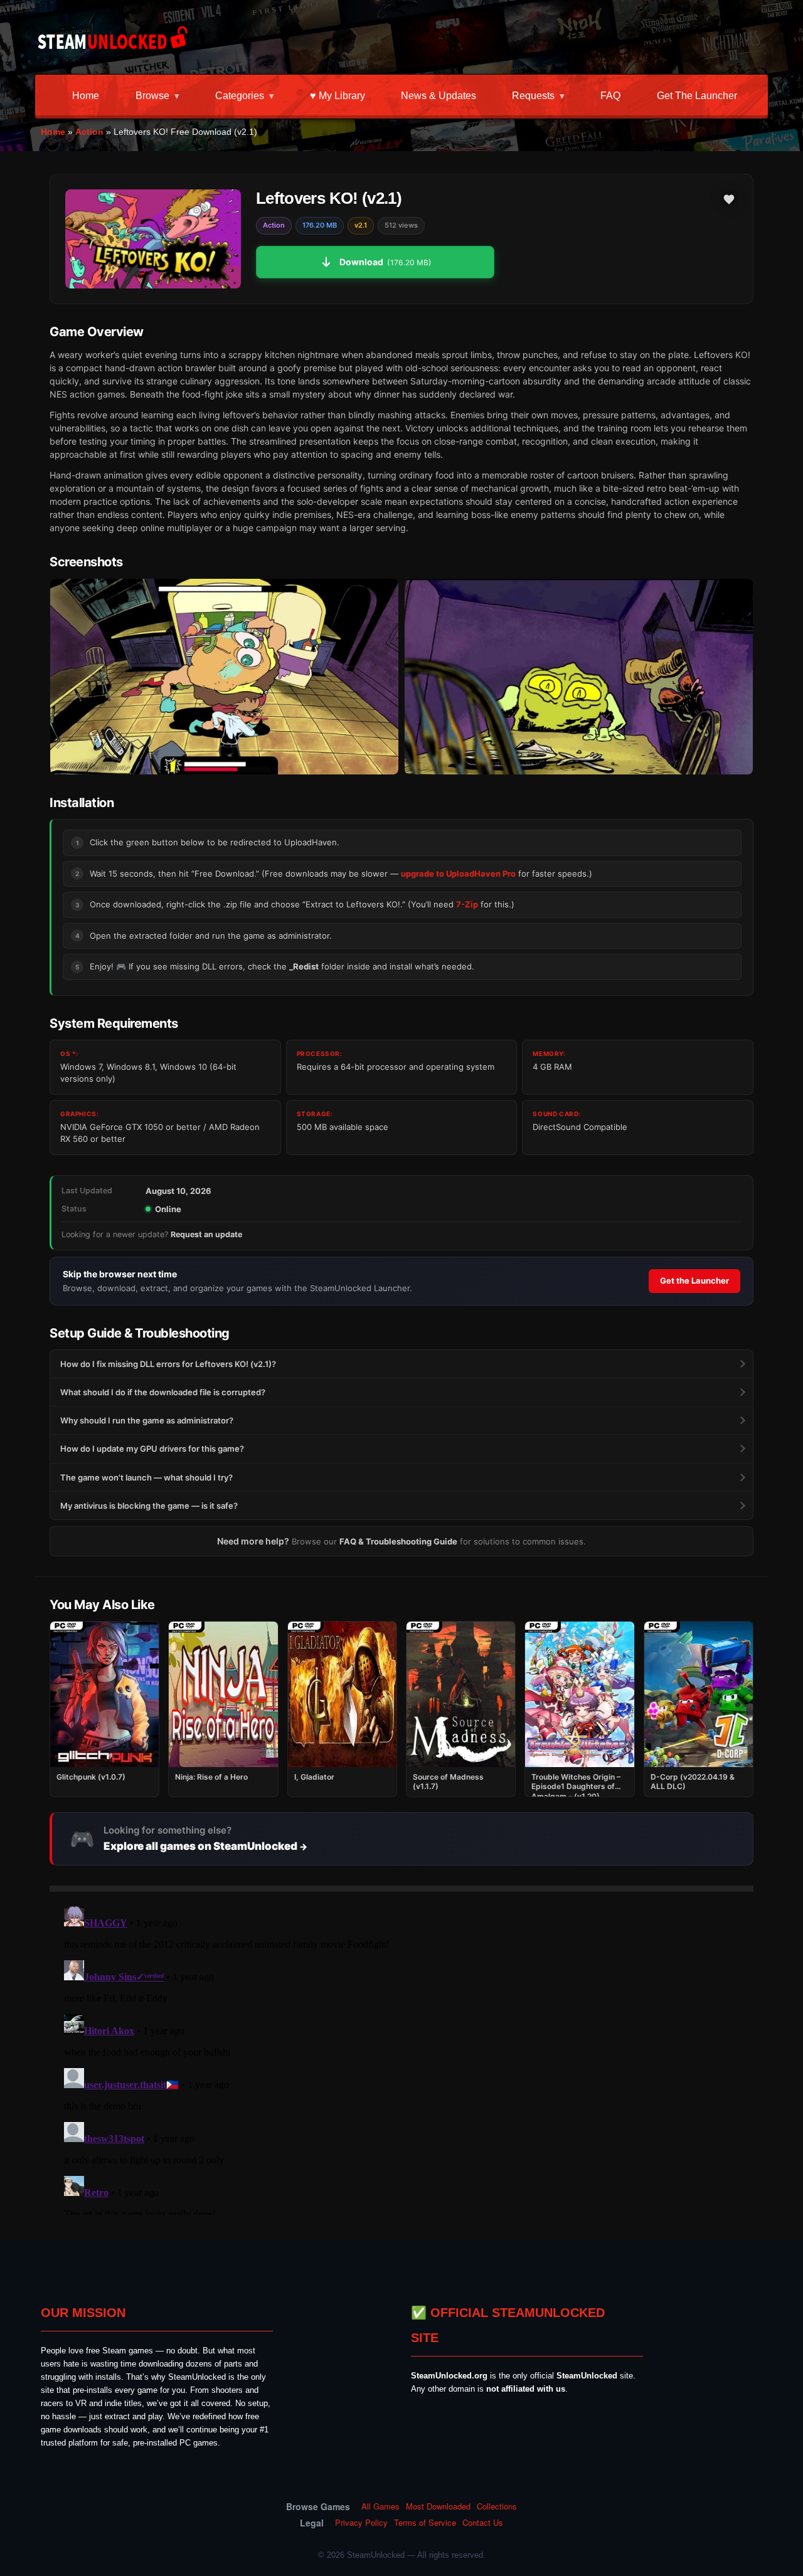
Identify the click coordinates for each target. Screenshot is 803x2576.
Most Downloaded (438, 2506)
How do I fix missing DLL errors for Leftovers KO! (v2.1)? (168, 1364)
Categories (240, 96)
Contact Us (483, 2523)
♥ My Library (338, 96)
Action (89, 132)
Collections (497, 2506)
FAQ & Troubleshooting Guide (398, 1541)
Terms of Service (425, 2523)
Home (86, 96)
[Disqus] (401, 2058)
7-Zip (467, 904)
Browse (152, 96)
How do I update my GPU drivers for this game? (152, 1449)
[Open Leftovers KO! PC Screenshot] (224, 677)
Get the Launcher (697, 96)
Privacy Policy (361, 2523)
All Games (380, 2506)
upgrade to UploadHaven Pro (458, 874)
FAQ (610, 96)
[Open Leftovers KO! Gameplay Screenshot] (579, 677)
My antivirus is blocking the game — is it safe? (149, 1506)
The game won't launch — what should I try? (146, 1477)
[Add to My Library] (729, 199)
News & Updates (439, 96)
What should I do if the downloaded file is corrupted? (163, 1392)
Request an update (206, 1234)
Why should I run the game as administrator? (147, 1420)
